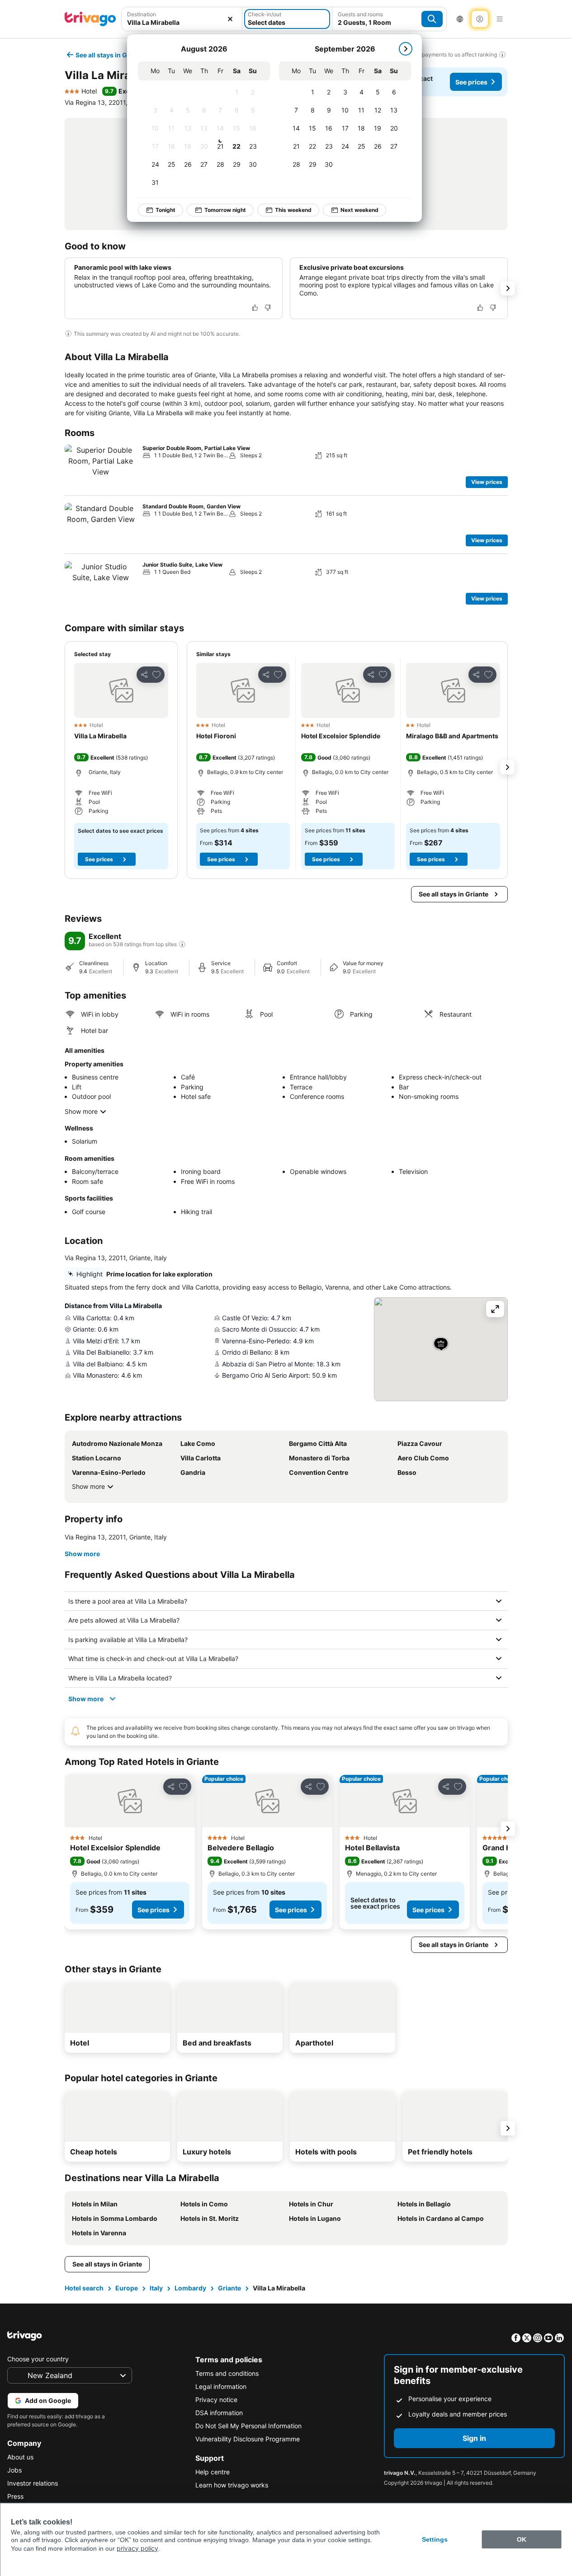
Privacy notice (216, 2400)
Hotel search (84, 2288)
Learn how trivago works (232, 2485)
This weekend (293, 210)
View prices (487, 482)
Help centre (213, 2472)
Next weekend (359, 210)
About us (20, 2457)
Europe (127, 2288)
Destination (142, 14)
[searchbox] (182, 22)
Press (15, 2496)
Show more (81, 1111)
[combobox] (182, 19)
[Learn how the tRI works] (182, 944)
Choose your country (38, 2359)
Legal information (221, 2386)
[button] (182, 19)
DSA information (219, 2413)
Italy (156, 2288)
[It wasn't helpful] (268, 308)
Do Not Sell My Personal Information (248, 2426)
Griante (229, 2288)
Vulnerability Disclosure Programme (248, 2439)
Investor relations (33, 2483)
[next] (406, 49)
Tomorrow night (225, 210)
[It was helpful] (255, 308)
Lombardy (190, 2288)
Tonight (165, 210)
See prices (471, 82)
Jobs (14, 2470)
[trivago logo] (90, 19)
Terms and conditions (227, 2373)
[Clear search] (230, 19)
